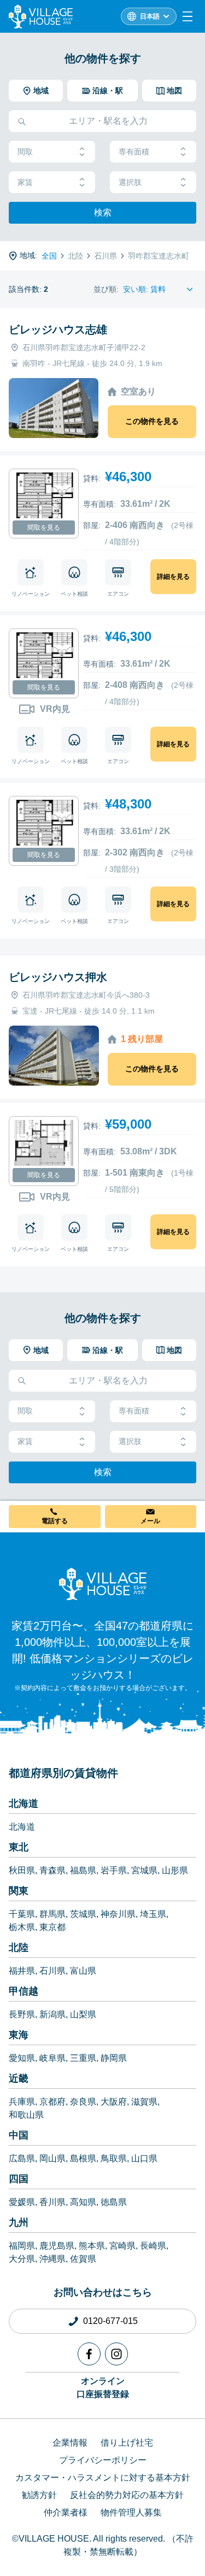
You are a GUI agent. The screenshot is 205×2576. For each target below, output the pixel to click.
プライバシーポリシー (103, 2460)
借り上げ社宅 (127, 2443)
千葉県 (22, 1914)
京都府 (52, 2102)
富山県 (83, 1971)
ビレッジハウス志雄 (58, 330)
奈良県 (83, 2102)
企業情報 (70, 2443)
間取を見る (44, 528)
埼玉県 (153, 1914)
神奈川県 (118, 1914)
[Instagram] (116, 2354)
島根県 (83, 2158)
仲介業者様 (66, 2512)
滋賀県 (144, 2102)
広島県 (22, 2158)
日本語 (150, 16)
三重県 (83, 2058)
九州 (19, 2222)
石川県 (52, 1971)
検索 (103, 212)
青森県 (52, 1870)
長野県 (22, 2014)
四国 (19, 2179)
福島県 (83, 1870)
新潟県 (52, 2014)
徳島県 (114, 2202)
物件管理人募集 (131, 2512)
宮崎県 (122, 2246)
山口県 (144, 2158)
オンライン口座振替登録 (103, 2388)
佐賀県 (83, 2259)
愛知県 (22, 2058)
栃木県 (22, 1927)
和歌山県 (26, 2115)
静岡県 (114, 2058)
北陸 (19, 1948)
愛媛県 (22, 2202)
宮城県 (144, 1870)
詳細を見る (173, 577)
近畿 (19, 2078)
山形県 (175, 1870)
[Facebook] (89, 2354)
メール (150, 1521)
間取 (25, 152)
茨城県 (83, 1914)
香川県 (52, 2202)
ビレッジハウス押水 (58, 977)
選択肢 (130, 182)
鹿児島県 (57, 2246)
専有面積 (134, 152)
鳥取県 (114, 2158)
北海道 (24, 1804)
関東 (19, 1891)
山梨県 (83, 2014)
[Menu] (188, 16)
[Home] (103, 1584)
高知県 (83, 2202)
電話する (55, 1521)
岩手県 (114, 1870)
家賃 (25, 182)
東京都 (52, 1927)
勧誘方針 (39, 2495)
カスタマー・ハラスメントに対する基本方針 (103, 2478)
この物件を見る (152, 421)
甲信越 (24, 1991)
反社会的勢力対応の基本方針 (127, 2495)
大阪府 (114, 2102)
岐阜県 (52, 2058)
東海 (19, 2035)
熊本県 (92, 2246)
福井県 (22, 1971)
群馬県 (52, 1914)
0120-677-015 (110, 2321)
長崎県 (153, 2246)
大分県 (22, 2259)
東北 (19, 1847)
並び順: (106, 289)
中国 (19, 2135)
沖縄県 (52, 2259)
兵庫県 (22, 2102)
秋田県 (22, 1870)
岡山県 (52, 2158)
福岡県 (22, 2246)
